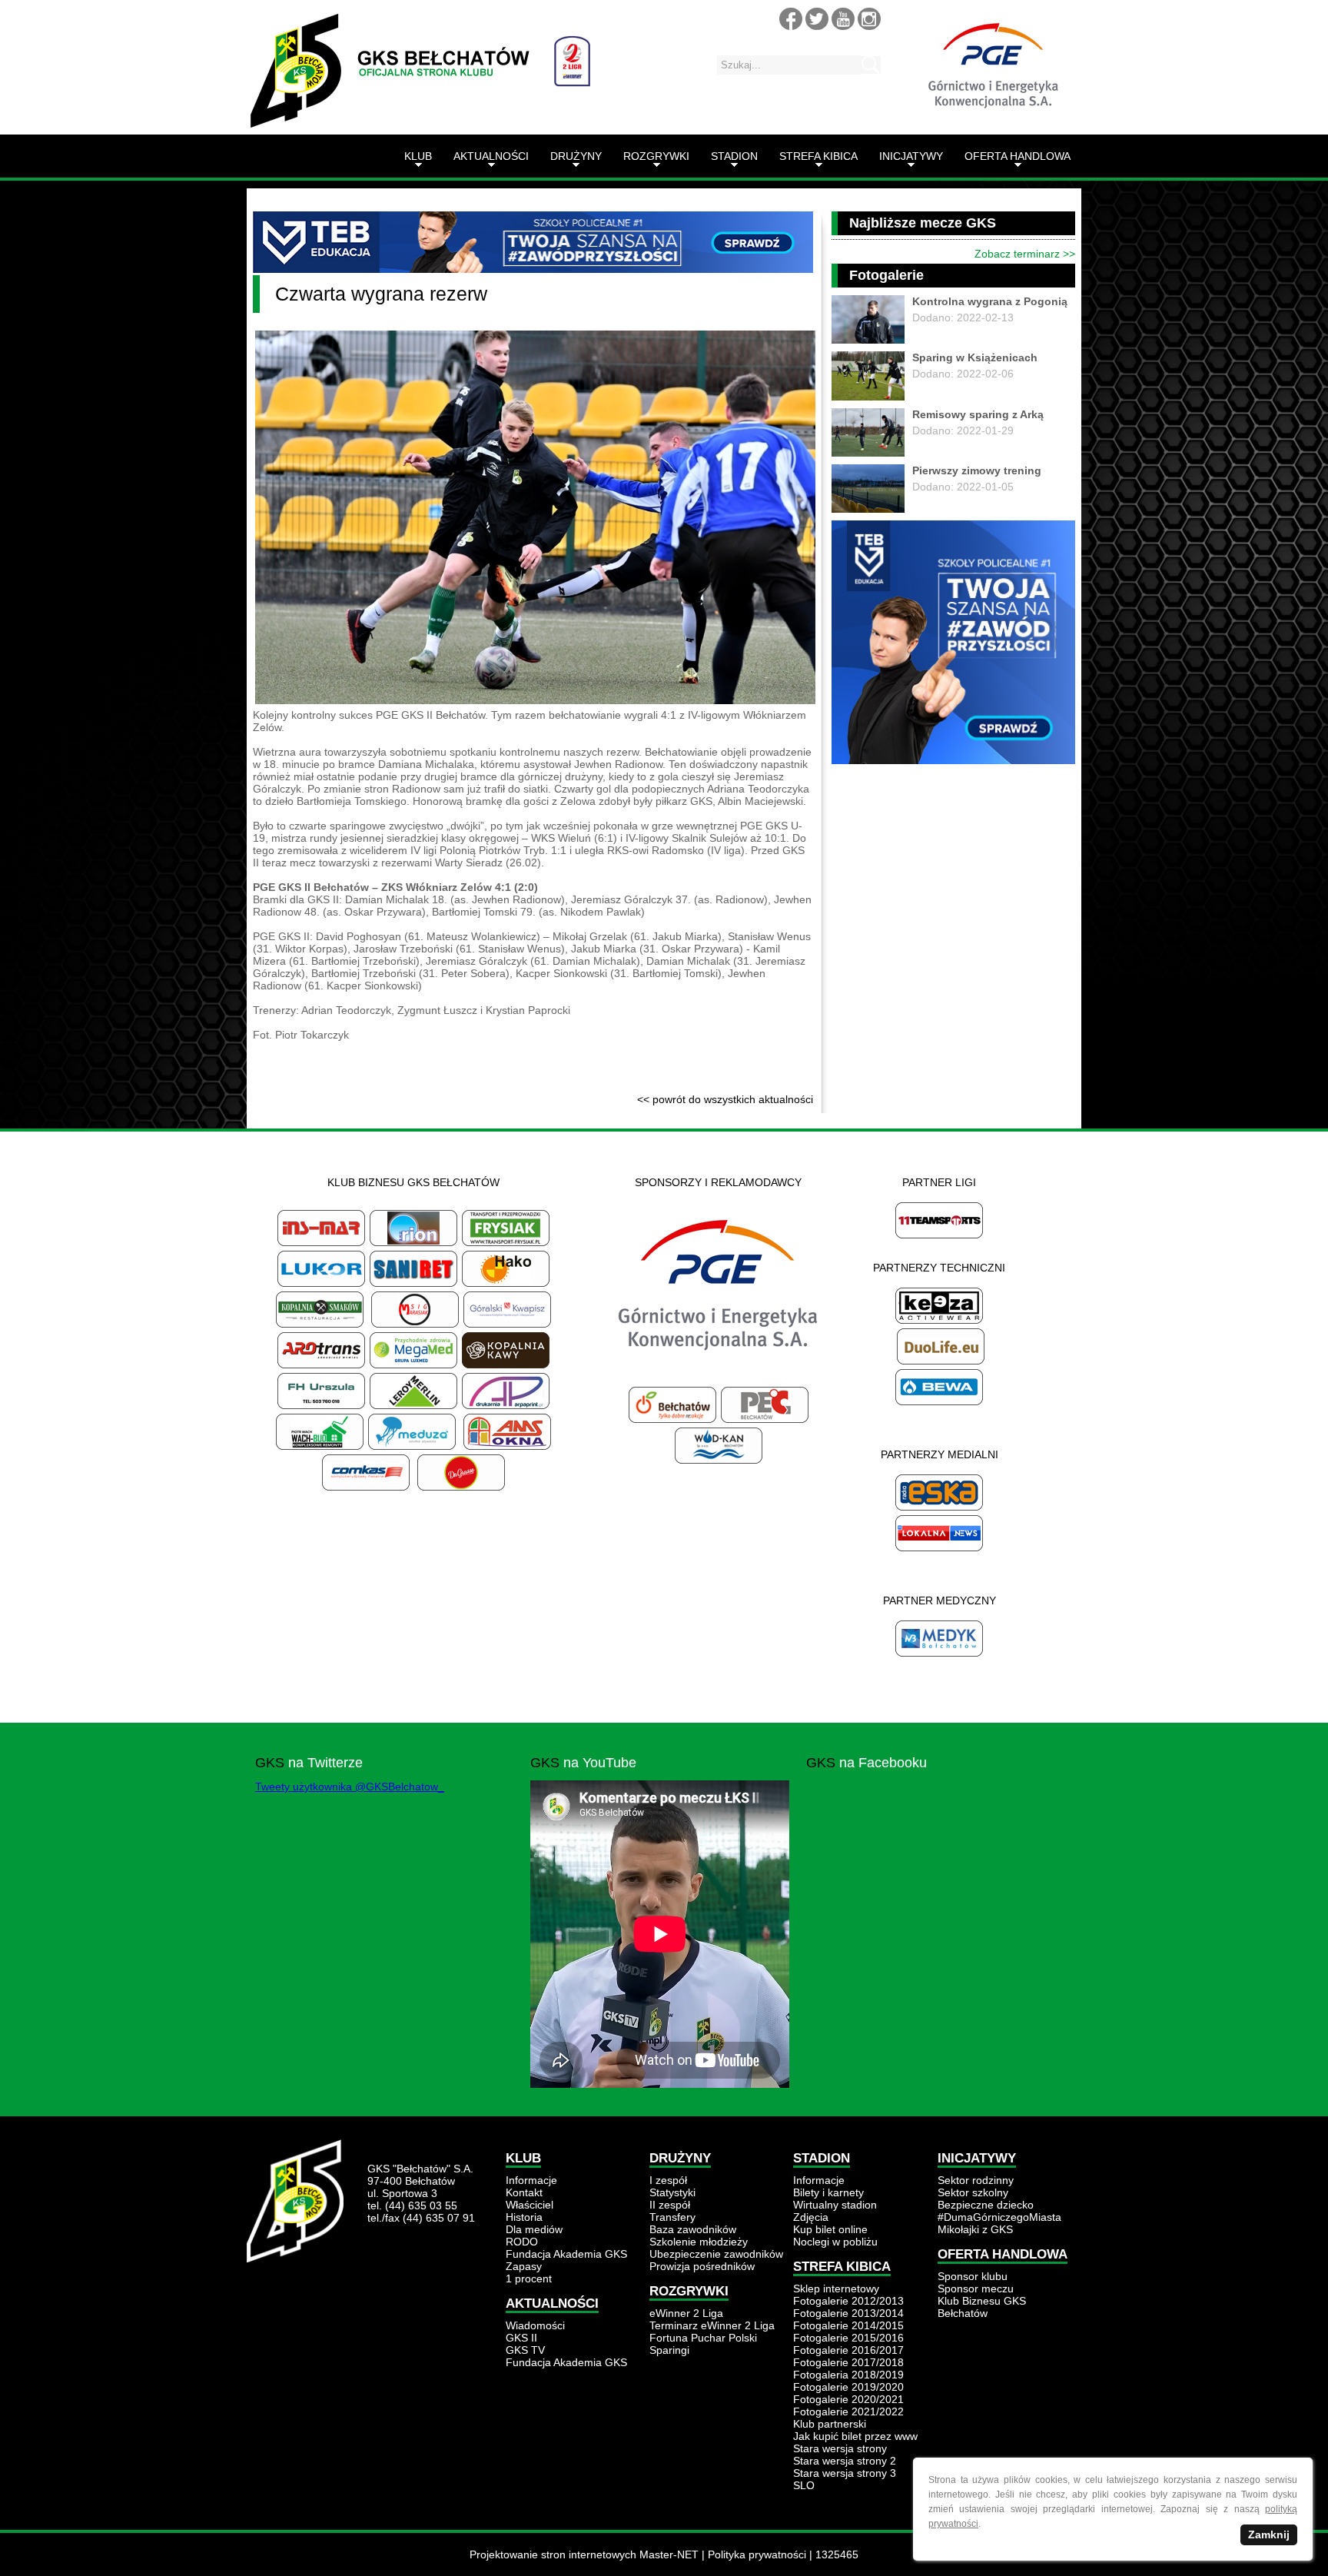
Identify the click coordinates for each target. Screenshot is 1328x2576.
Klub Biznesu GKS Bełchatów (982, 2307)
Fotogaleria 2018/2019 (848, 2375)
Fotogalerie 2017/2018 (848, 2362)
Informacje (531, 2180)
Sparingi (669, 2350)
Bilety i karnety (828, 2192)
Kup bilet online (830, 2229)
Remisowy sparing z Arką (978, 414)
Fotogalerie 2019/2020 (848, 2387)
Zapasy (524, 2266)
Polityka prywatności (757, 2554)
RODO (522, 2242)
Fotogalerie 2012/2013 (848, 2301)
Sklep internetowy (836, 2288)
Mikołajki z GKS (975, 2229)
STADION (734, 156)
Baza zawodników (693, 2229)
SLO (804, 2485)
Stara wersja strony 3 (845, 2473)
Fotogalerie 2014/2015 (848, 2325)
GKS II (521, 2338)
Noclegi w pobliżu (835, 2242)
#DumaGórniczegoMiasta (999, 2217)
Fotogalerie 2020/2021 (848, 2399)
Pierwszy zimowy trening (977, 470)
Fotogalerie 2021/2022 (848, 2411)
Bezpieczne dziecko (986, 2205)
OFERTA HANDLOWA (1018, 156)
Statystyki (672, 2192)
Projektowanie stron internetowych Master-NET (584, 2554)
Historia (524, 2217)
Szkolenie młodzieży (699, 2242)
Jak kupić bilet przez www (855, 2436)
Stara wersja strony (840, 2448)
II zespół (670, 2205)
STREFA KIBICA (818, 156)
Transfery (672, 2217)
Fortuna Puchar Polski (703, 2338)
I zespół (668, 2180)
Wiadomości (535, 2325)
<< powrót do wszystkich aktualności (725, 1099)
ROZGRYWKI (656, 156)
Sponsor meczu (976, 2288)
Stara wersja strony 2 (845, 2461)
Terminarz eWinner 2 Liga (712, 2325)
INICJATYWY (911, 156)
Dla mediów (534, 2229)
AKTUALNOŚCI (491, 156)
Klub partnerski (830, 2424)
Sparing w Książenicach (975, 357)
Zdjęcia (811, 2217)
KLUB (418, 156)
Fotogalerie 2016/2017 (848, 2350)
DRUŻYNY (576, 156)
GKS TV (525, 2350)
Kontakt (524, 2192)
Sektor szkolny (973, 2192)
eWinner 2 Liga (686, 2313)
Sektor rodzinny (976, 2180)
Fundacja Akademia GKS (566, 2254)
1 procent (529, 2279)
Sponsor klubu (973, 2276)
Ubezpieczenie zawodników (716, 2254)
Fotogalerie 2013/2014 (848, 2313)
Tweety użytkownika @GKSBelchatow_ (350, 1787)
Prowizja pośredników (702, 2266)
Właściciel (530, 2205)
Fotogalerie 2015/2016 (848, 2338)
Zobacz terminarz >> (1025, 254)
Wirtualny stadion (835, 2205)
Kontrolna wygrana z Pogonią (990, 301)
